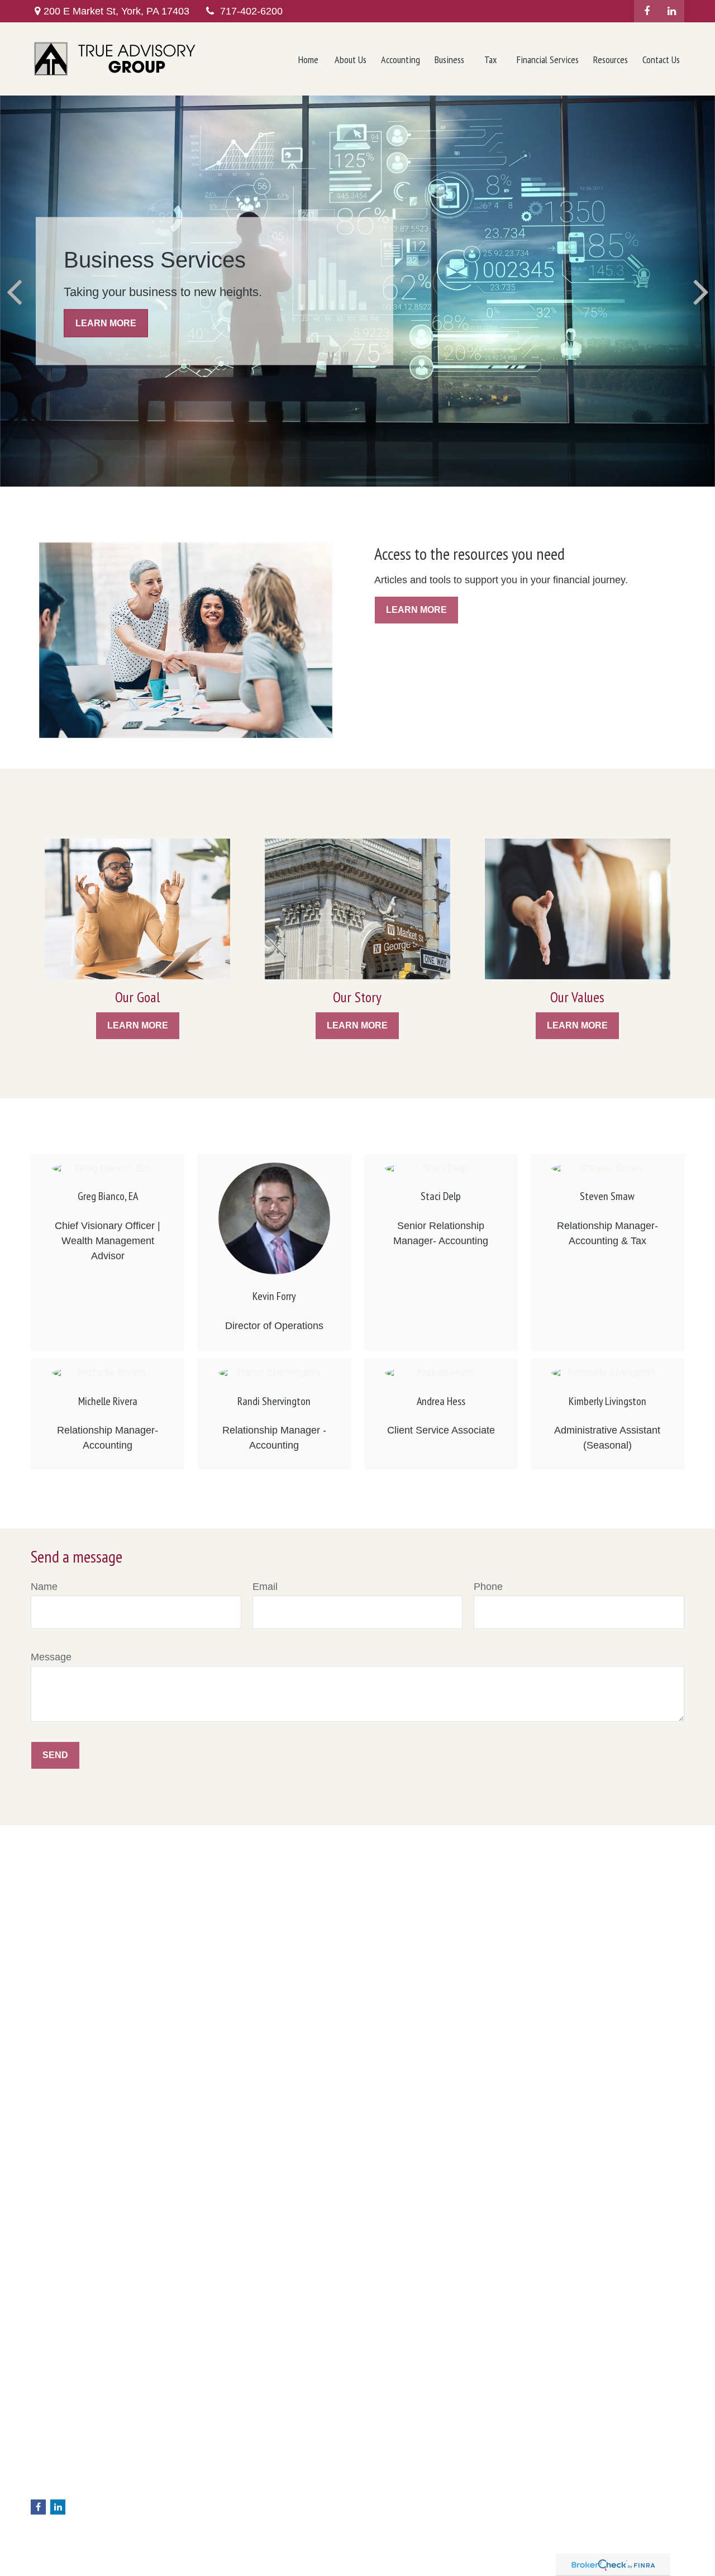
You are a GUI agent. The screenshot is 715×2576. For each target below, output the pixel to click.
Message (51, 1657)
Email (265, 1587)
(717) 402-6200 (84, 2455)
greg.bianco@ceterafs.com (78, 2489)
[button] (308, 59)
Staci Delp (441, 1196)
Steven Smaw (607, 1196)
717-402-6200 (251, 11)
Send (55, 1755)
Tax (203, 2501)
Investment (217, 2466)
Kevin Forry (274, 1296)
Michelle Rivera (108, 1401)
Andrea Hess (441, 1401)
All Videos (214, 2548)
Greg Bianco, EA (108, 1196)
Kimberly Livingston (607, 1401)
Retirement (217, 2454)
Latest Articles (222, 2536)
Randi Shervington (274, 1401)
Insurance (215, 2489)
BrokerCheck (559, 2448)
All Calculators (222, 2560)
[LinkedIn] (672, 11)
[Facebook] (647, 11)
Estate (208, 2478)
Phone (488, 1587)
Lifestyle (212, 2525)
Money (209, 2513)
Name (44, 1587)
